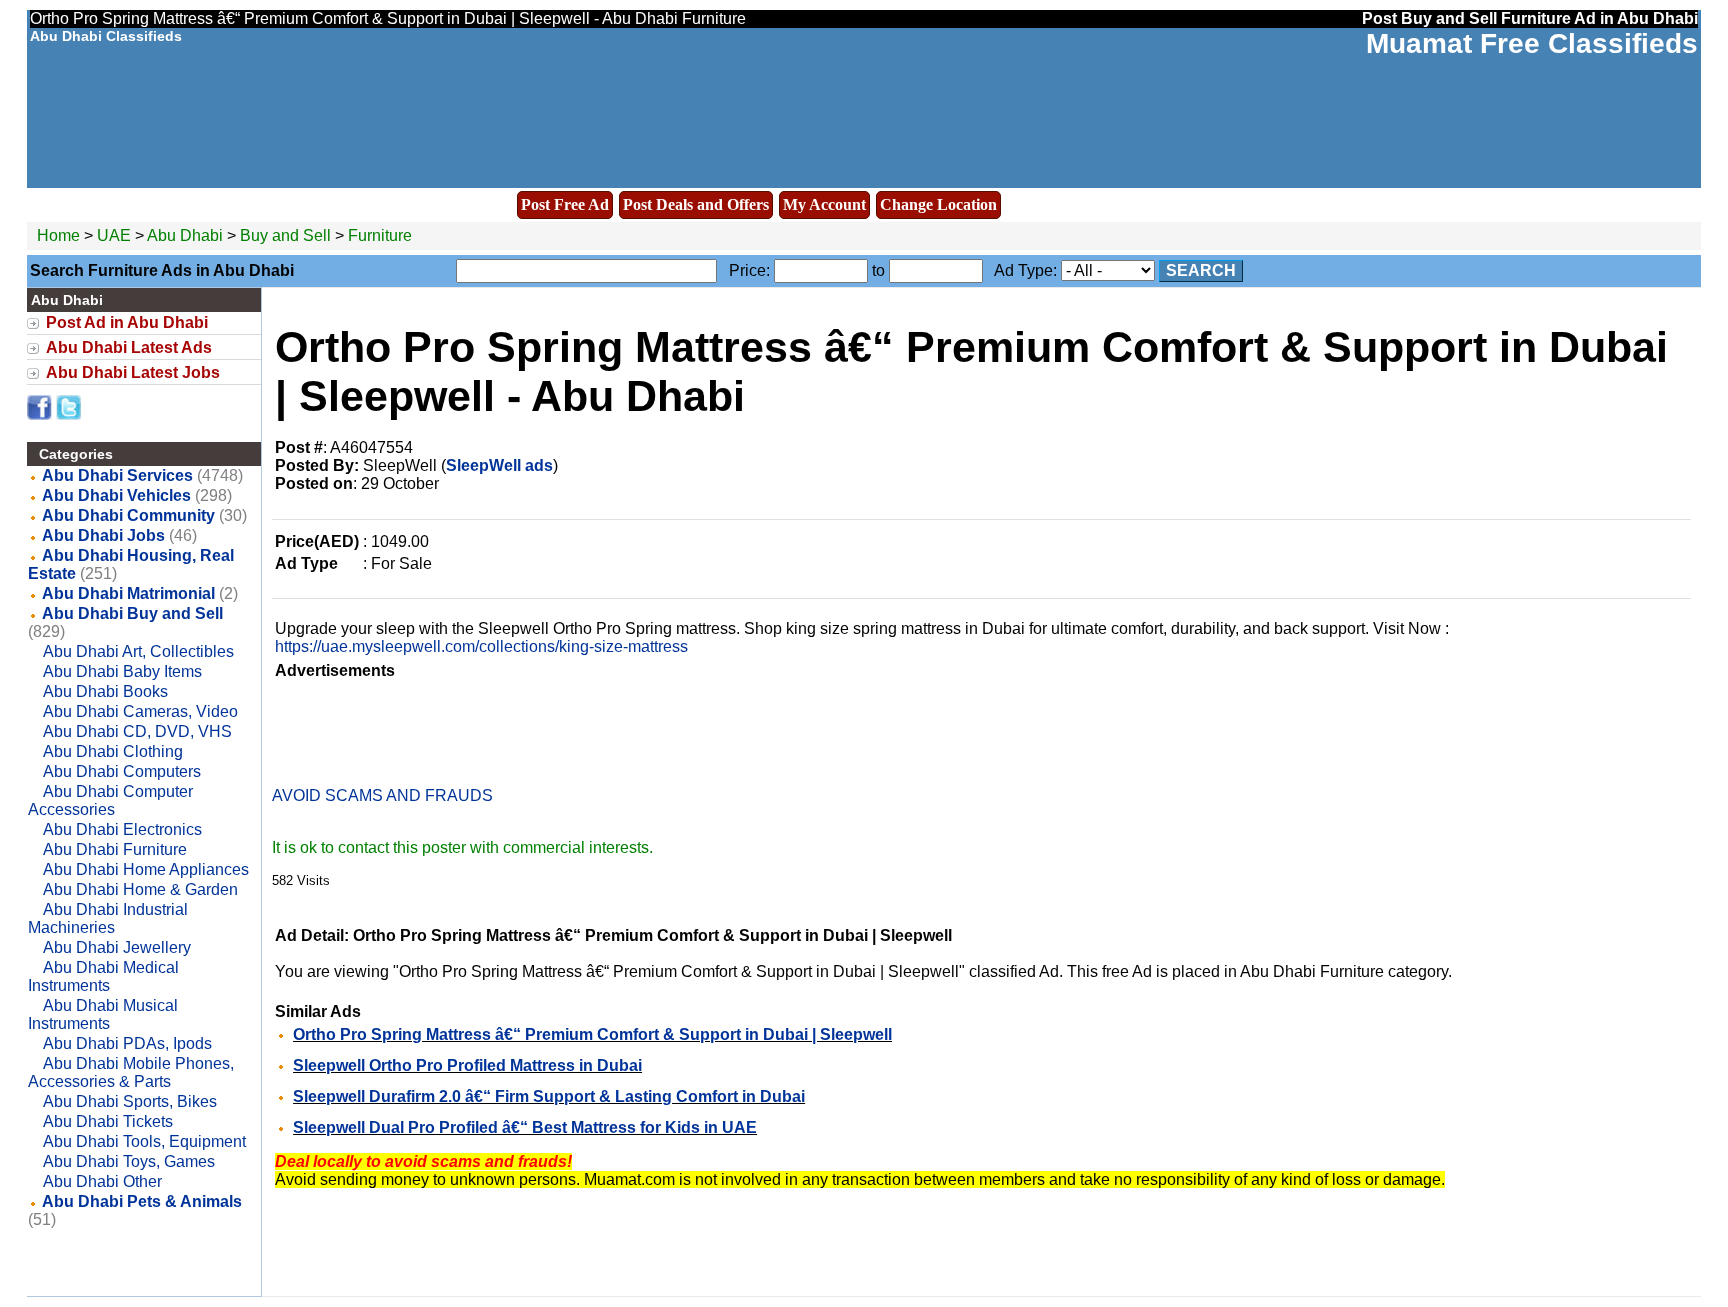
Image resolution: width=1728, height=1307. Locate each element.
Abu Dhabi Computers (122, 771)
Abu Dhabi (187, 235)
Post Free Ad (565, 204)
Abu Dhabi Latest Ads (129, 347)
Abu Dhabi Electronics (122, 829)
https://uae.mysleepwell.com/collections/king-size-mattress (481, 646)
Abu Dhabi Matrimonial (128, 593)
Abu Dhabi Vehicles (116, 495)
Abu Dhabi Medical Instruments (103, 976)
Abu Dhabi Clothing (113, 751)
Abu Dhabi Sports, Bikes (130, 1101)
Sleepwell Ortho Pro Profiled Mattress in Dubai (467, 1065)
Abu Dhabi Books (105, 691)
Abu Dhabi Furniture (115, 849)
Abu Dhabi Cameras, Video (140, 711)
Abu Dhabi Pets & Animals (142, 1201)
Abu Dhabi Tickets (108, 1121)
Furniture (380, 235)
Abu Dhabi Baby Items (122, 671)
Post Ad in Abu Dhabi (127, 322)
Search (1201, 270)
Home (58, 235)
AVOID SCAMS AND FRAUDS (382, 795)
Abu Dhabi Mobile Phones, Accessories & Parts (131, 1072)
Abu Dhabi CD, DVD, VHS (137, 731)
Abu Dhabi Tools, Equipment (144, 1141)
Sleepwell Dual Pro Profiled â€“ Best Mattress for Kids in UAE (525, 1127)
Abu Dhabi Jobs (103, 535)
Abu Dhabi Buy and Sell (132, 613)
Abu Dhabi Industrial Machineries (108, 918)
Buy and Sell (285, 235)
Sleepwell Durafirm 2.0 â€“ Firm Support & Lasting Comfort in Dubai (549, 1096)
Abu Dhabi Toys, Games (129, 1161)
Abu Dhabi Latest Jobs (133, 372)
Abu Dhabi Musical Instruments (103, 1014)
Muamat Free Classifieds (1532, 43)
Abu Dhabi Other (102, 1181)
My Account (824, 204)
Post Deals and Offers (696, 204)
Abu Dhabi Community (128, 515)
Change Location (938, 204)
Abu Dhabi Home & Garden (140, 889)
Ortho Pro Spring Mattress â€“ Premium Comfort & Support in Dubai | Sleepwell (592, 1034)
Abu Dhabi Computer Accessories (110, 800)
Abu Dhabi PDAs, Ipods (127, 1043)
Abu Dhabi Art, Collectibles (138, 651)
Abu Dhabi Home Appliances (146, 869)
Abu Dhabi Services (117, 475)
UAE (114, 235)
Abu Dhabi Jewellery (117, 947)
